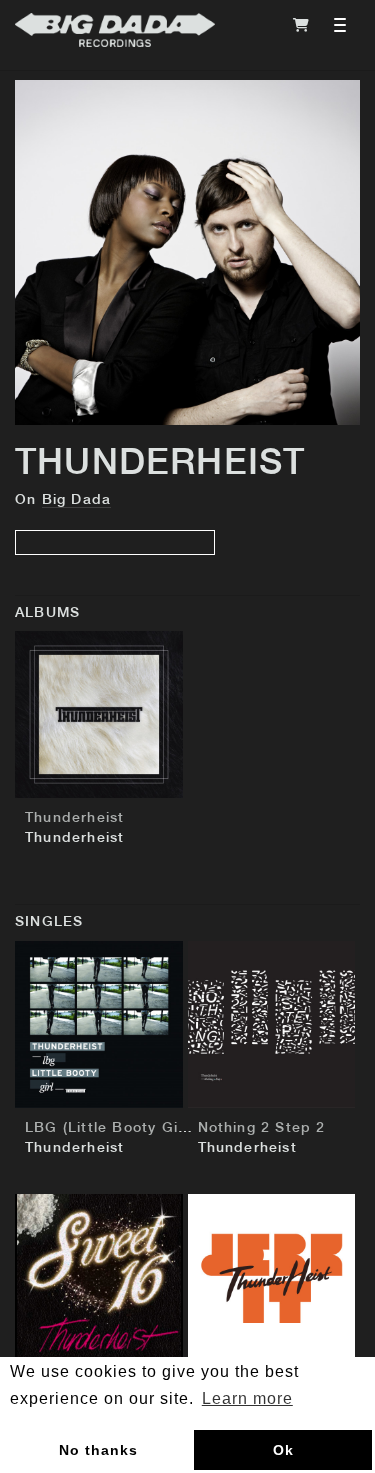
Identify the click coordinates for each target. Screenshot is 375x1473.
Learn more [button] (247, 1398)
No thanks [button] (98, 1450)
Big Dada (77, 500)
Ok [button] (283, 1450)
